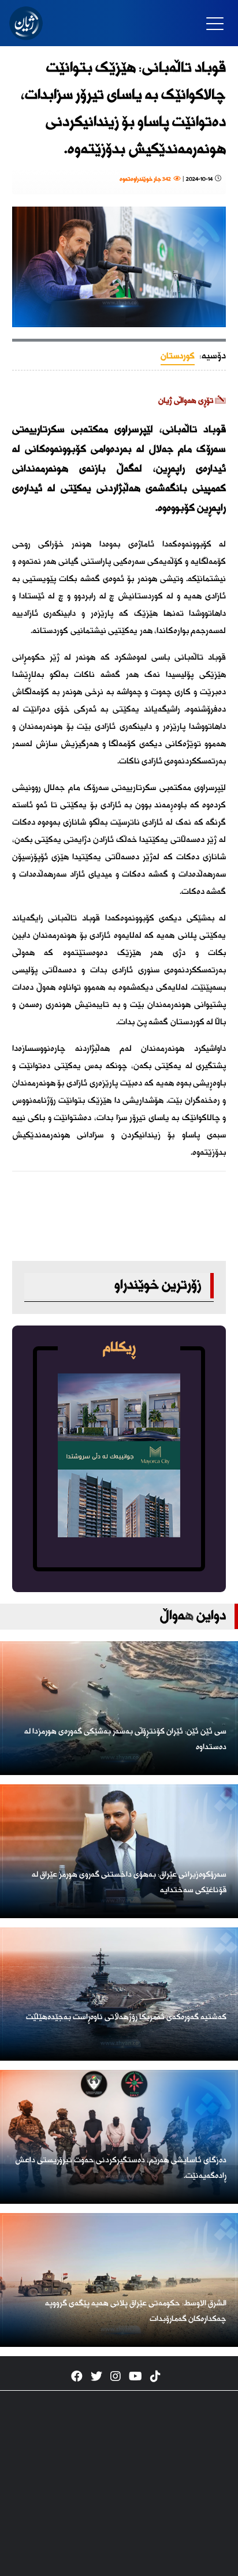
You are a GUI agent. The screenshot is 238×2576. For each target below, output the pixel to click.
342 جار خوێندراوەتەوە (146, 179)
